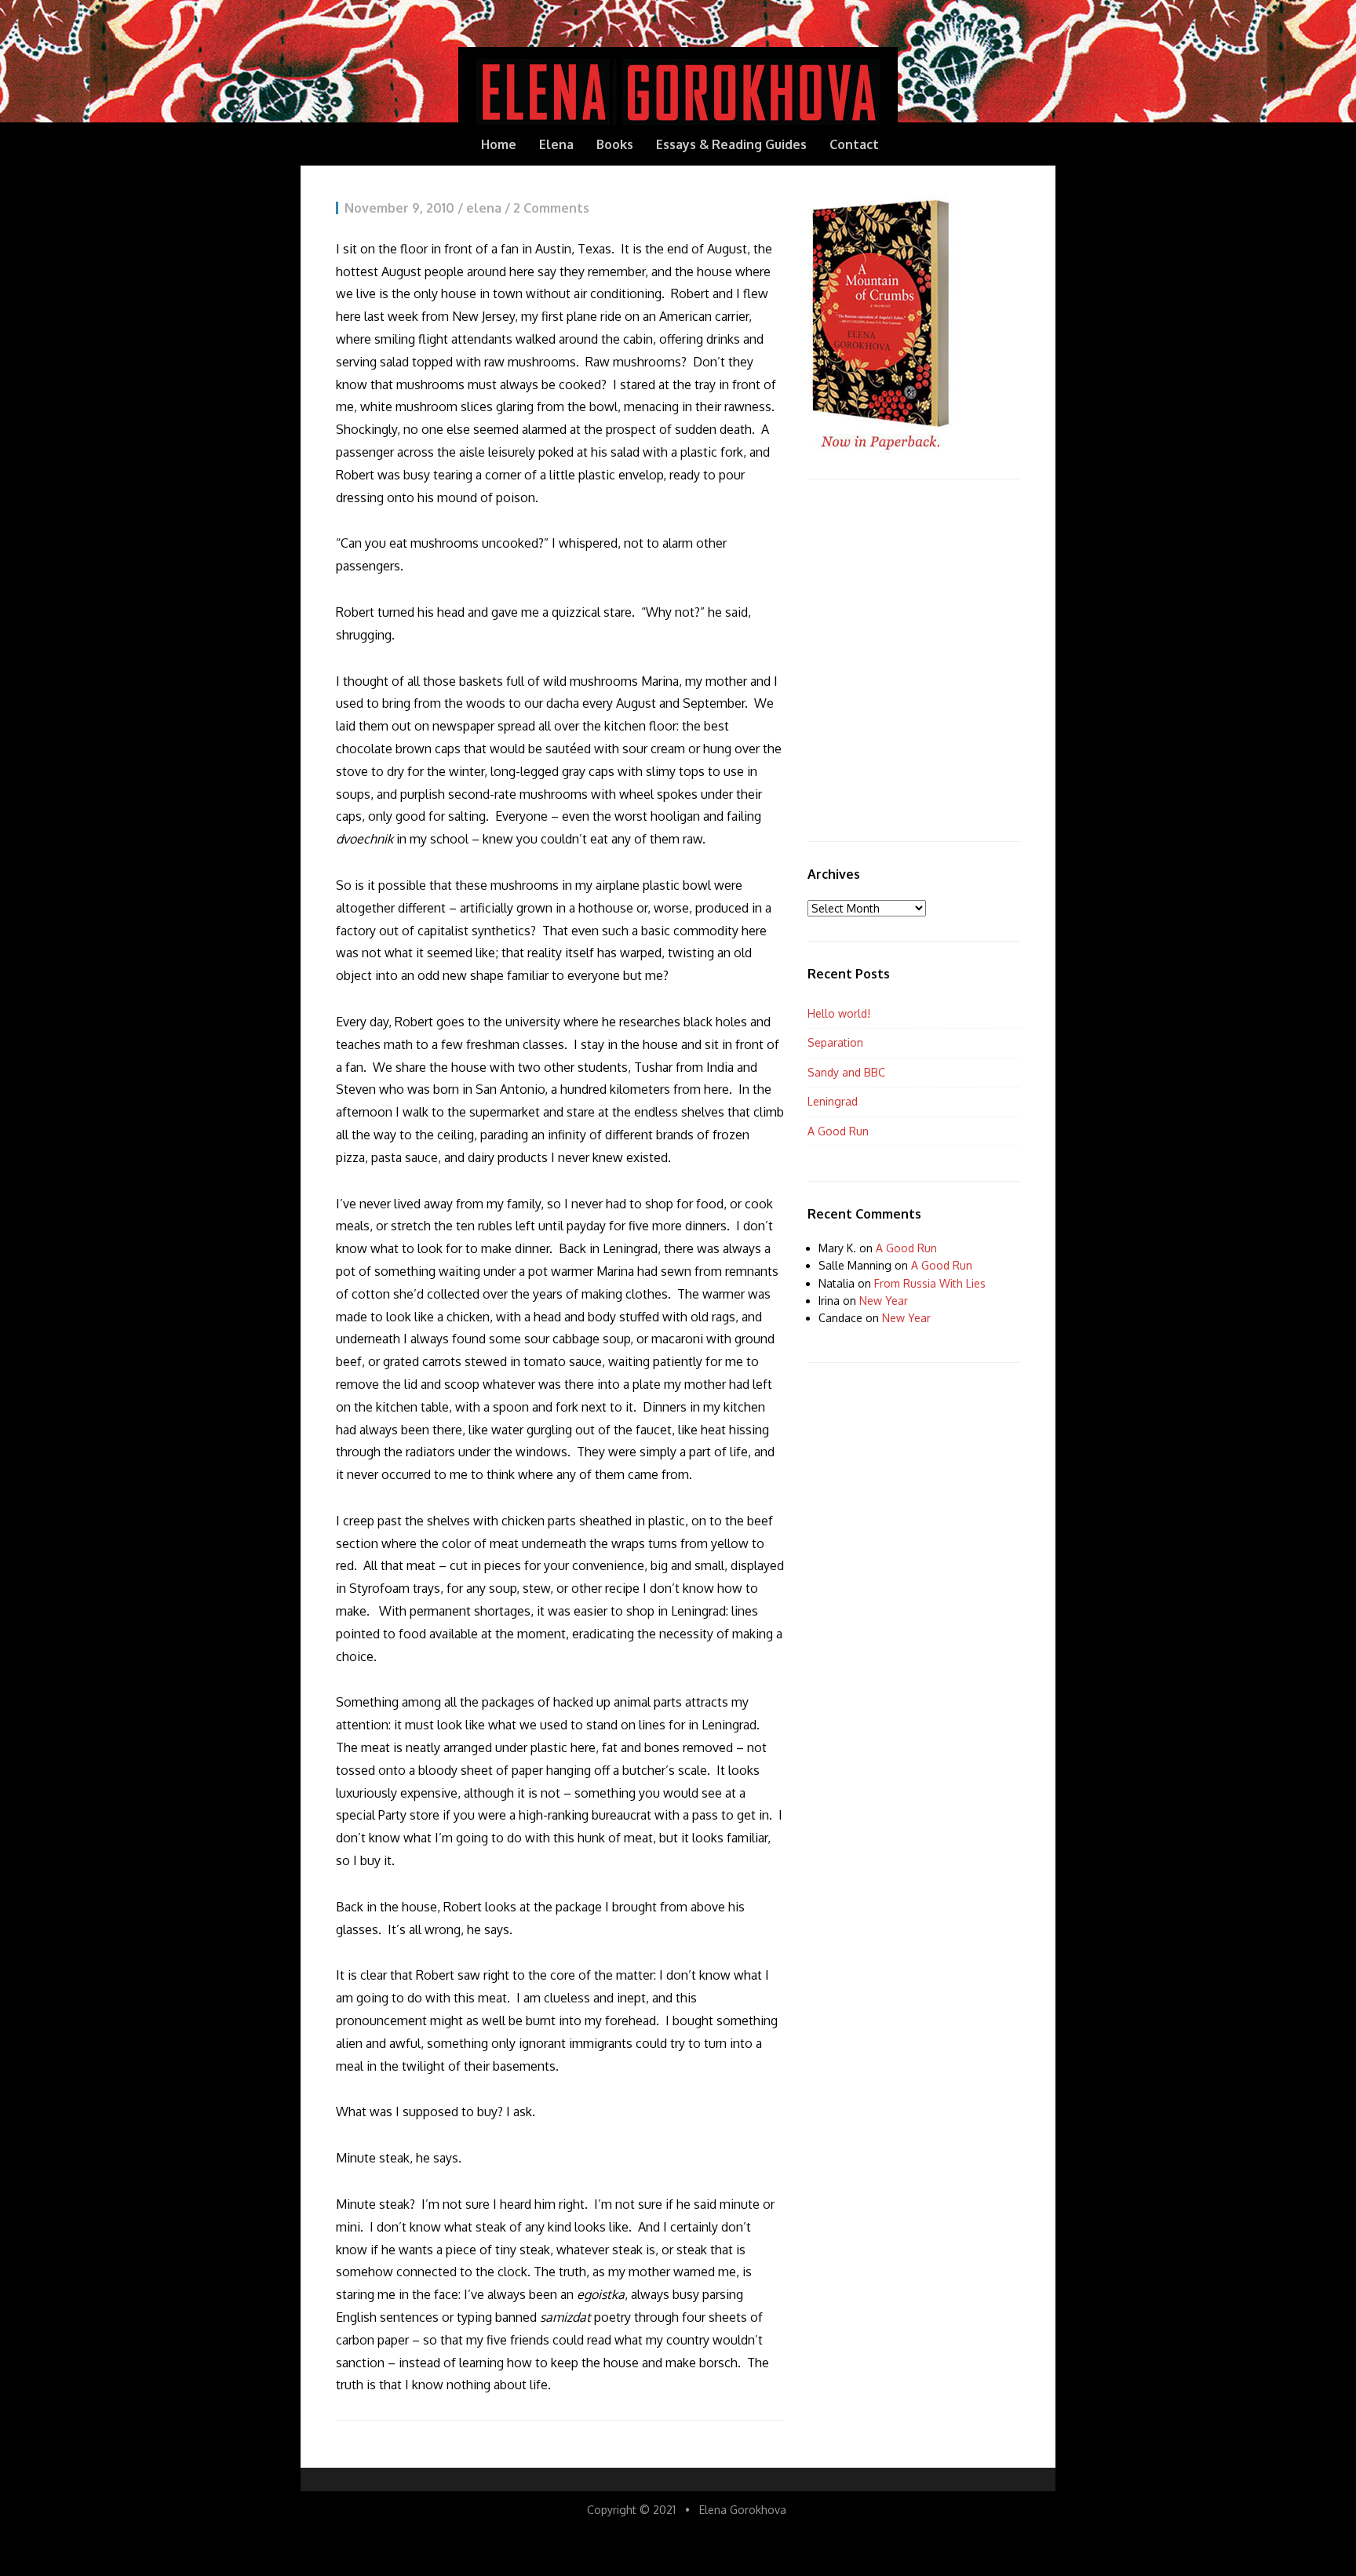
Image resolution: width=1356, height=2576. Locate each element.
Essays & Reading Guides (731, 144)
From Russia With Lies (930, 1283)
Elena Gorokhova (743, 2510)
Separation (835, 1042)
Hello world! (839, 1013)
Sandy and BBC (846, 1072)
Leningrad (833, 1101)
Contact (854, 144)
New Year (884, 1301)
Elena (556, 144)
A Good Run (838, 1131)
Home (499, 144)
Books (615, 144)
